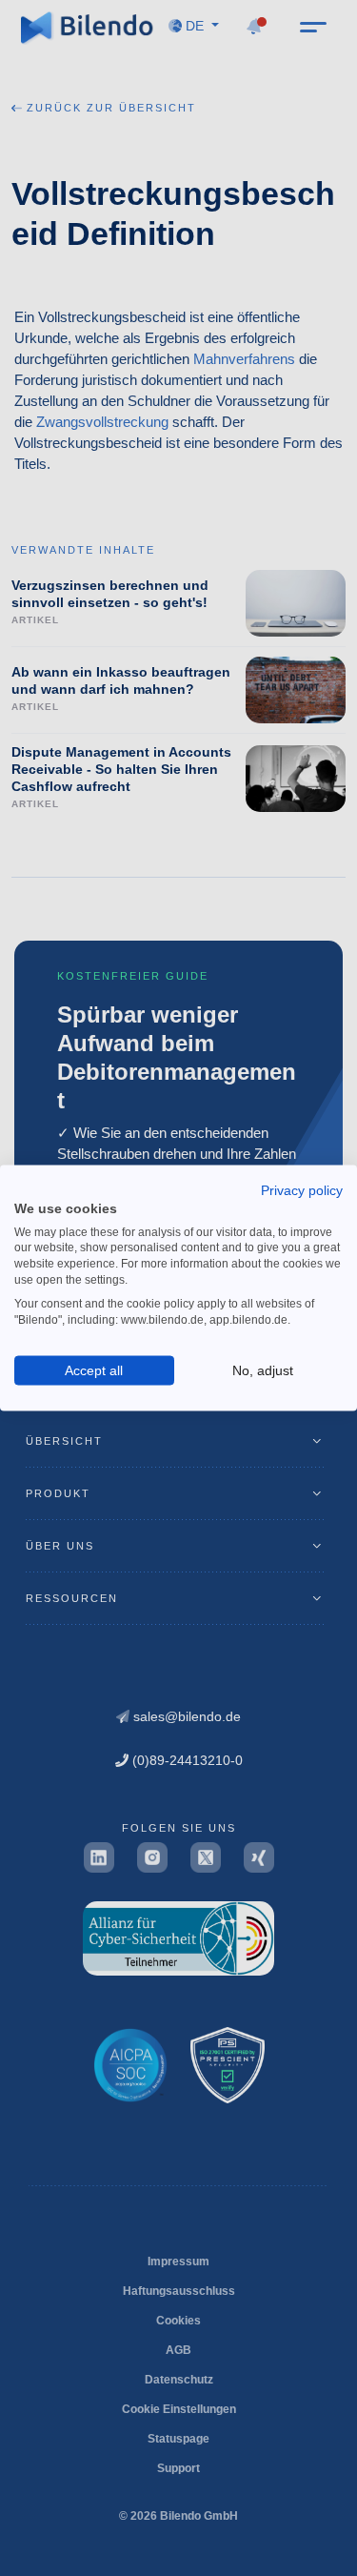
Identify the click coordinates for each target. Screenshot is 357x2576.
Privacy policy (302, 1189)
